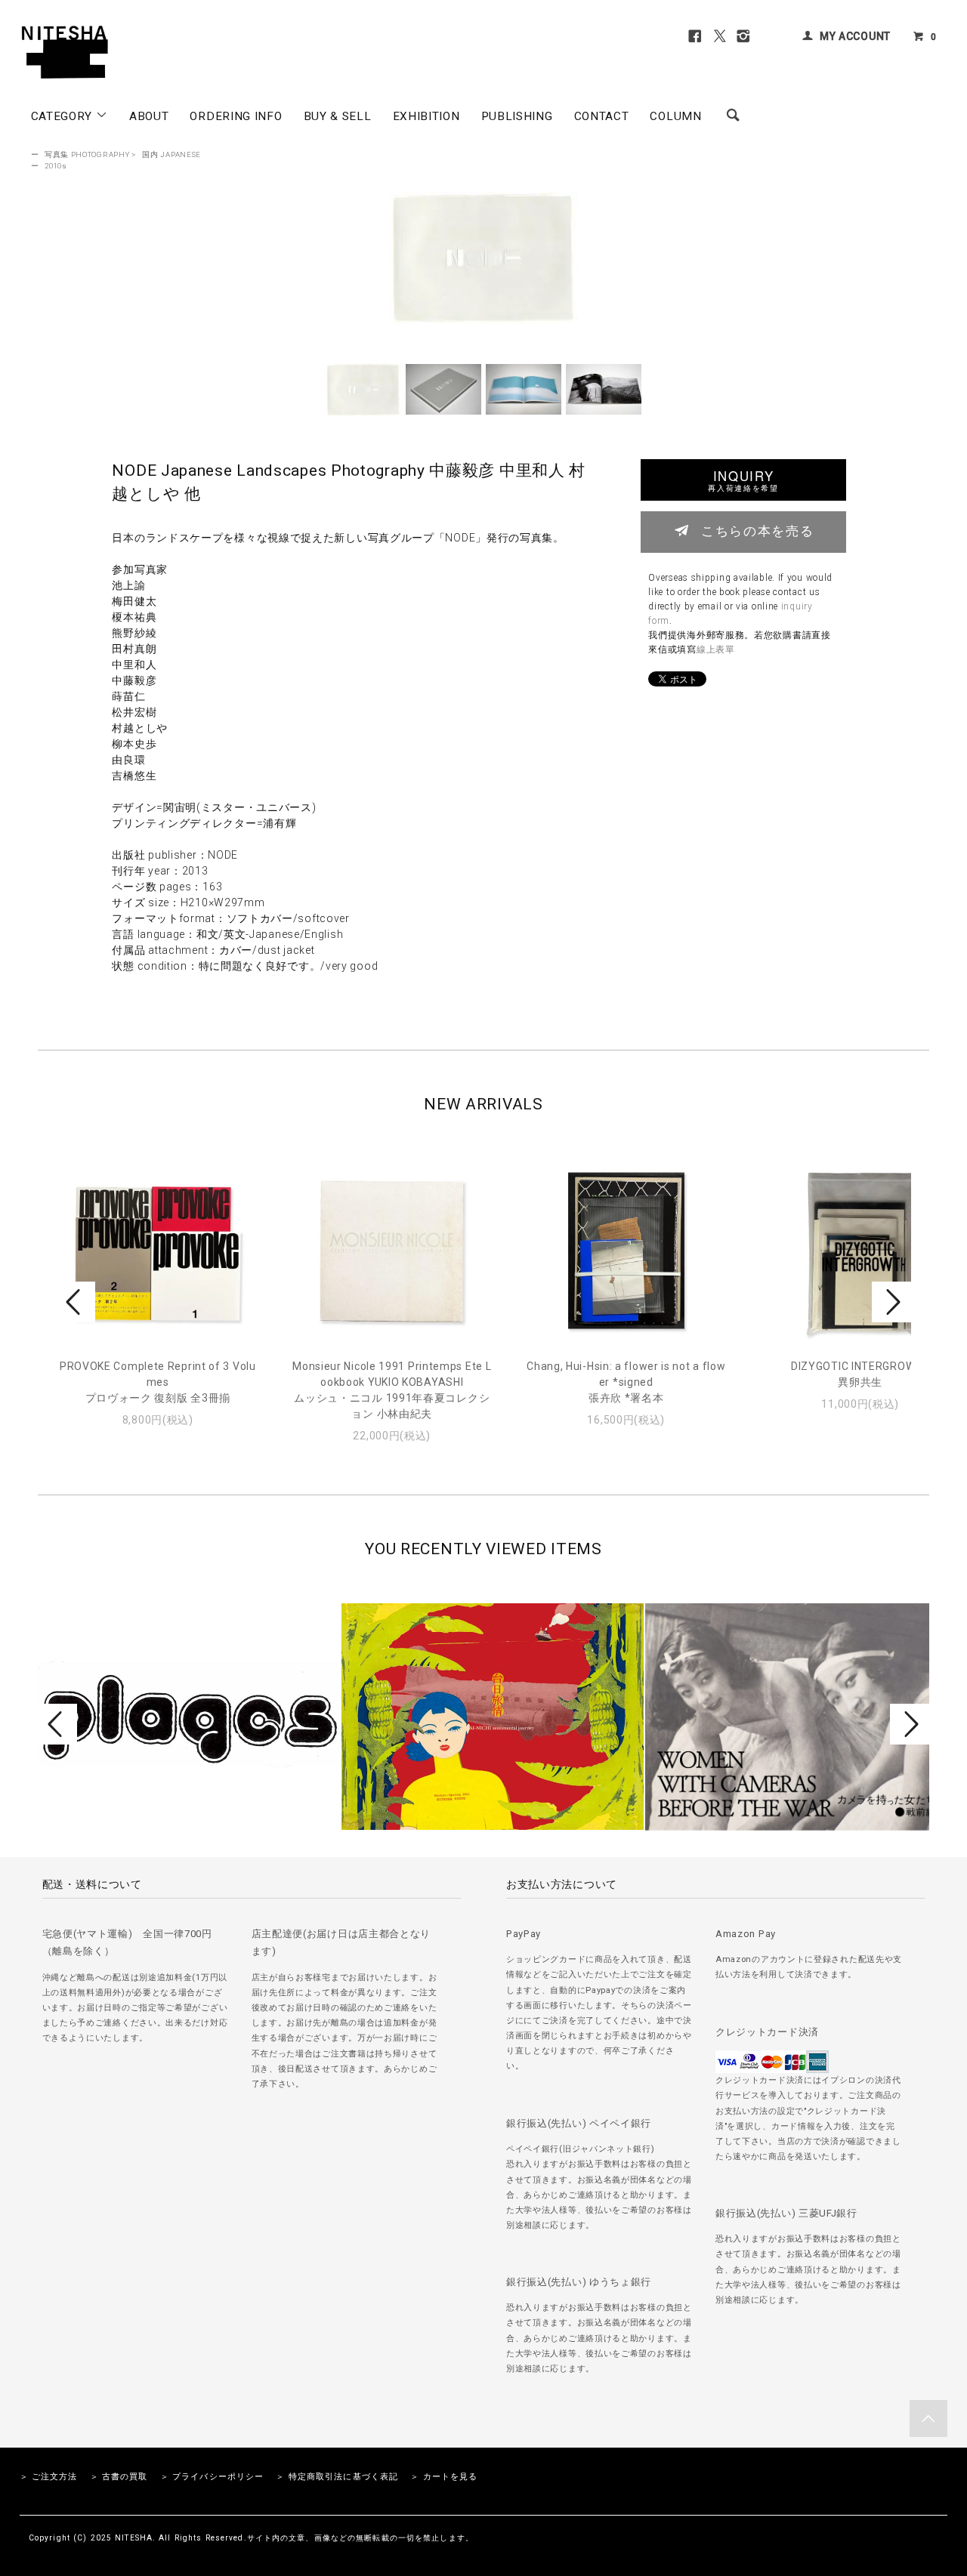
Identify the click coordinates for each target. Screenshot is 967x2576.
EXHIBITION (426, 116)
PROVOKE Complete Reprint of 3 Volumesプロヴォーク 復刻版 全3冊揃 (158, 1382)
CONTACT (602, 116)
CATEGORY (63, 116)
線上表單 (716, 649)
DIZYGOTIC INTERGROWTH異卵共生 (860, 1374)
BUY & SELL (338, 116)
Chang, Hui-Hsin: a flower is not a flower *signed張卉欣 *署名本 (626, 1382)
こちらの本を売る (757, 530)
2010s (56, 166)
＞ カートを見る (444, 2477)
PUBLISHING (517, 116)
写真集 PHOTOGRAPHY (87, 154)
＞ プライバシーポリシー (212, 2477)
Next (891, 1302)
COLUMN (675, 116)
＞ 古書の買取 (119, 2477)
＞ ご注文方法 (49, 2477)
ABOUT (149, 116)
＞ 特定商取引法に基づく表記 (337, 2477)
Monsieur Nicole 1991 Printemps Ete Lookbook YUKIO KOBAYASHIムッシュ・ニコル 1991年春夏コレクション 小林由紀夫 (392, 1390)
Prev (76, 1302)
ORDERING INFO (236, 116)
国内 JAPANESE (171, 154)
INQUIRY (743, 480)
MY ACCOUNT (855, 36)
